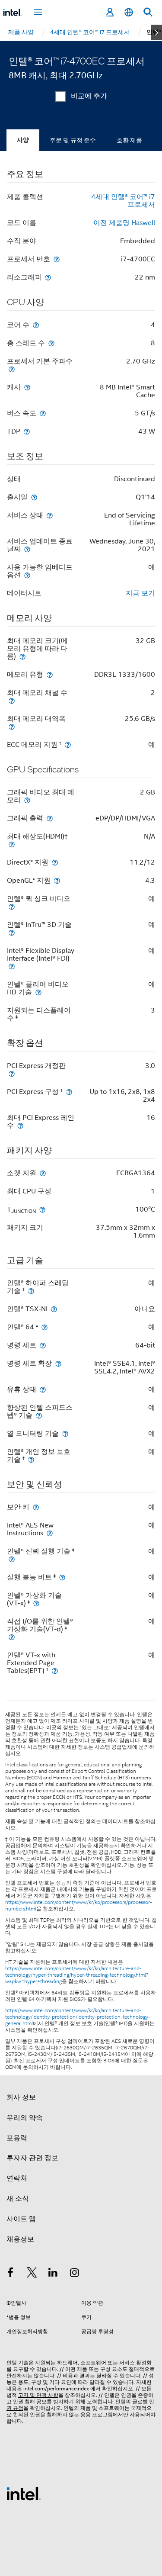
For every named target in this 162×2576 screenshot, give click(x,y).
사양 (23, 140)
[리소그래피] (48, 277)
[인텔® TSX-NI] (54, 1309)
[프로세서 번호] (57, 259)
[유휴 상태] (43, 1389)
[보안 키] (36, 1507)
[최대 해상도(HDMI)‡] (12, 844)
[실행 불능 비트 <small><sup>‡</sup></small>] (62, 1577)
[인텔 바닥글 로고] (24, 2493)
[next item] (157, 32)
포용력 (17, 2138)
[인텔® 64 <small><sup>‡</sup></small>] (44, 1327)
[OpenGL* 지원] (57, 880)
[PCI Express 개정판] (12, 1073)
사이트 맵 (21, 2219)
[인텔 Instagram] (75, 2274)
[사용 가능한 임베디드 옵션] (27, 575)
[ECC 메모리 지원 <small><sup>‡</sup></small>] (68, 744)
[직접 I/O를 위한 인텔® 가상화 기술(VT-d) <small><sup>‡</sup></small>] (12, 1637)
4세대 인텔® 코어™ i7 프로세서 (123, 201)
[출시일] (34, 497)
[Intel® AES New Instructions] (50, 1533)
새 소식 (18, 2199)
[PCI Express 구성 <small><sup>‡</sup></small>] (69, 1092)
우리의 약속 (25, 2118)
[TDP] (27, 431)
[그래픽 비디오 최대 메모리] (27, 800)
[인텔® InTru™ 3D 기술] (12, 932)
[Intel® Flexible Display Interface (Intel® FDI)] (12, 966)
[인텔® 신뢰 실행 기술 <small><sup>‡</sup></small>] (12, 1559)
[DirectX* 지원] (55, 862)
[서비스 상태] (50, 515)
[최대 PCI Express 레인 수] (20, 1125)
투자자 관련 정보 (32, 2158)
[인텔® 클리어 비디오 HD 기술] (38, 992)
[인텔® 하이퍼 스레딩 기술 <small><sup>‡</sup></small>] (31, 1291)
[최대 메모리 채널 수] (12, 700)
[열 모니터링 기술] (65, 1433)
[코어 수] (36, 325)
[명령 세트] (43, 1345)
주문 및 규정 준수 (73, 140)
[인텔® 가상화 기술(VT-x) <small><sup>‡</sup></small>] (36, 1603)
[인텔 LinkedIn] (53, 2274)
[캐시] (27, 387)
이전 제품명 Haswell (124, 223)
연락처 (17, 2178)
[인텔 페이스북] (10, 2274)
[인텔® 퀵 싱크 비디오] (12, 906)
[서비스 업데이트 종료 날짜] (27, 549)
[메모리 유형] (50, 674)
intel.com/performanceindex (56, 2388)
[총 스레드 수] (51, 343)
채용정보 (20, 2239)
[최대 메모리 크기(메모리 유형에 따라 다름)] (22, 656)
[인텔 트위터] (32, 2274)
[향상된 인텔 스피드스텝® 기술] (39, 1415)
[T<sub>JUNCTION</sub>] (42, 1209)
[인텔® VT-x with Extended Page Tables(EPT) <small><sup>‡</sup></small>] (55, 1671)
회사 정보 (21, 2097)
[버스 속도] (43, 413)
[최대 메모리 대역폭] (12, 726)
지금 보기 (140, 593)
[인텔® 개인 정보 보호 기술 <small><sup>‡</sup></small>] (31, 1459)
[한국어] (129, 12)
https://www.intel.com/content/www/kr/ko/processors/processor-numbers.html (79, 1905)
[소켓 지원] (43, 1173)
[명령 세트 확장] (58, 1363)
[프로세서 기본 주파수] (12, 369)
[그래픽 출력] (50, 818)
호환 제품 (129, 140)
